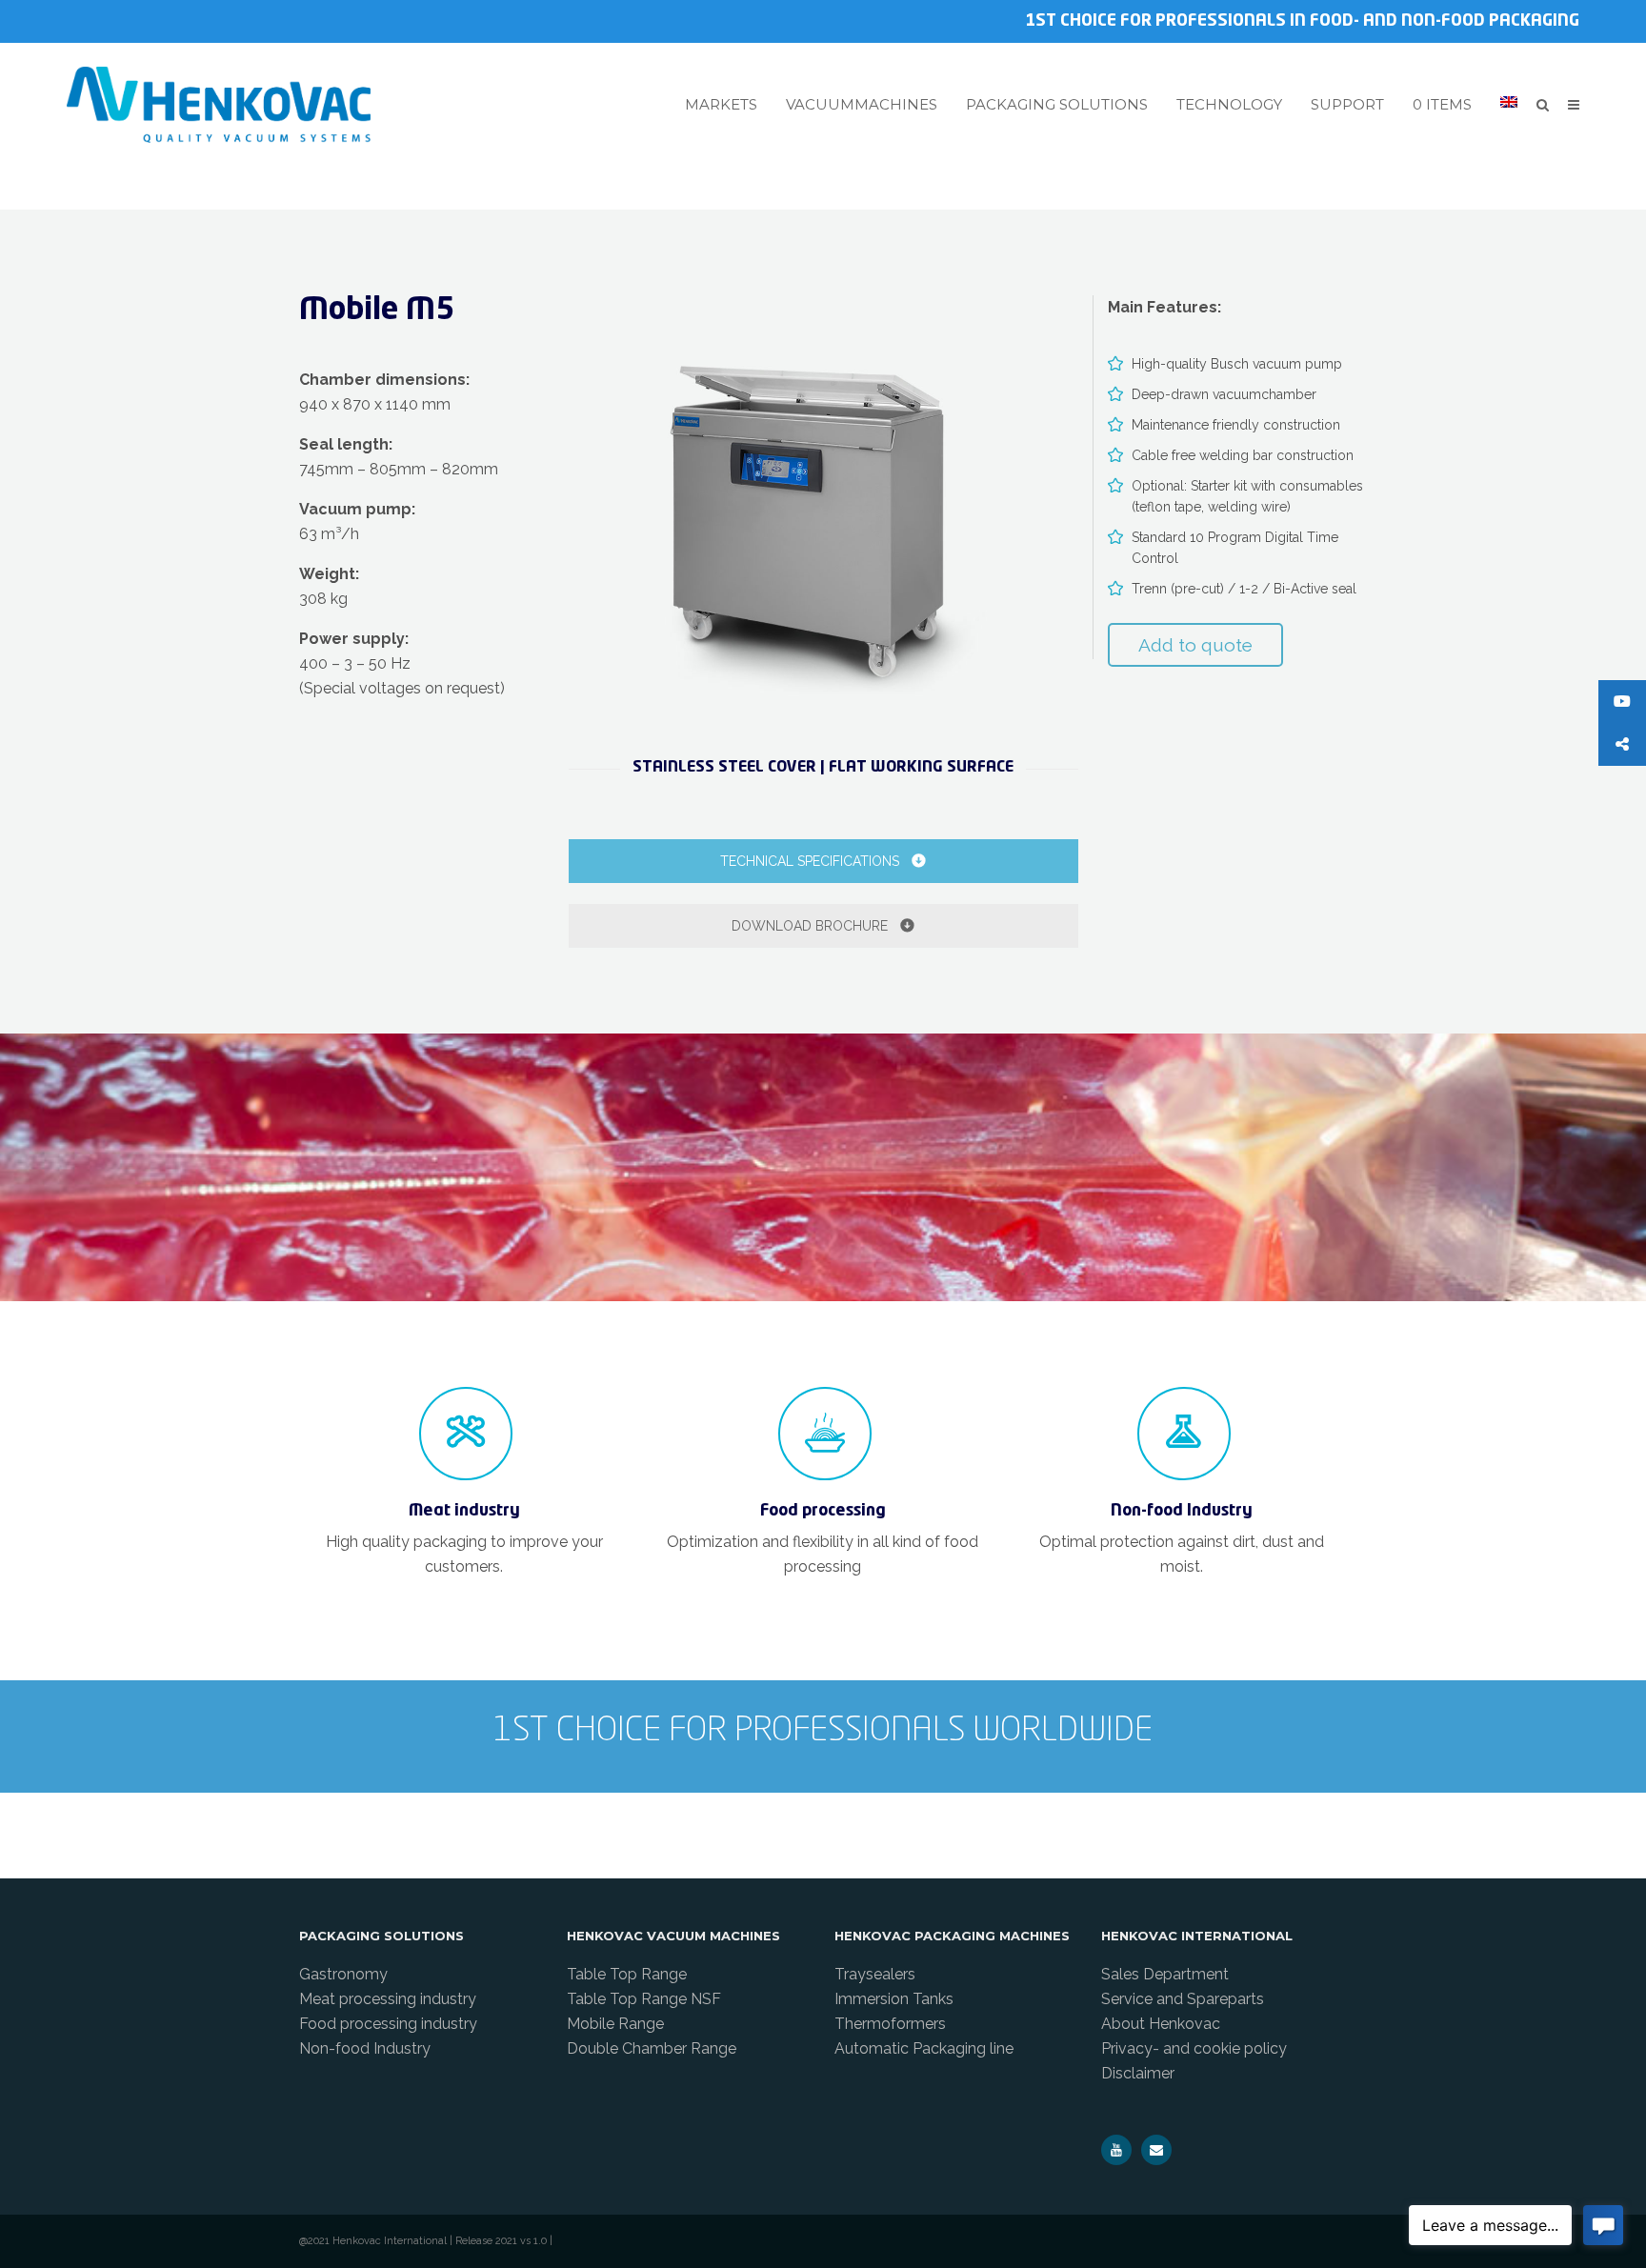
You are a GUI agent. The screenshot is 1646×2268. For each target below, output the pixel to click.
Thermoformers (890, 2024)
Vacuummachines (862, 105)
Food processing (823, 1511)
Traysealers (875, 1974)
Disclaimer (1138, 2073)
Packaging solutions (1057, 105)
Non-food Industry (1182, 1511)
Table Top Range (627, 1974)
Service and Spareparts (1183, 1999)
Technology (1229, 105)
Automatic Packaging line (924, 2048)
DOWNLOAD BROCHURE (812, 926)
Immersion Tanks (894, 1999)
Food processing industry (388, 2024)
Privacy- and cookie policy (1194, 2048)
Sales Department (1165, 1974)
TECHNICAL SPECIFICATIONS (812, 861)
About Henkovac (1161, 2024)
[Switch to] (1509, 102)
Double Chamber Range (652, 2048)
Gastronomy (343, 1974)
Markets (721, 105)
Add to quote (1195, 645)
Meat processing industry (388, 1999)
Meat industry (464, 1511)
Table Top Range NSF (644, 1999)
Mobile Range (615, 2024)
